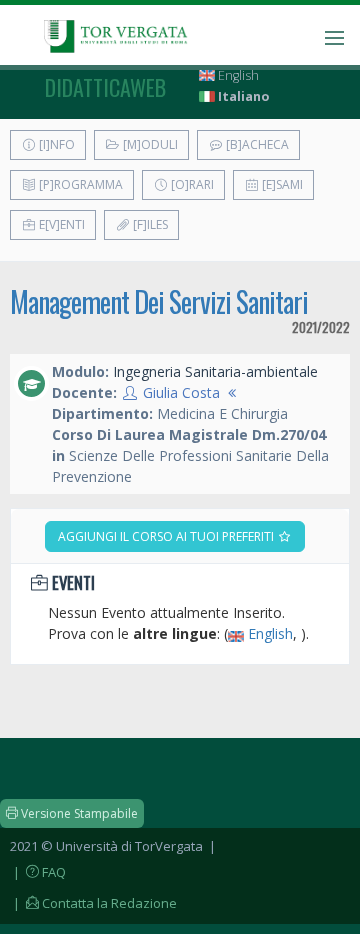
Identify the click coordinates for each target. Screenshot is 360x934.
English (237, 75)
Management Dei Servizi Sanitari (159, 301)
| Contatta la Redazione (93, 903)
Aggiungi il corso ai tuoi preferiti (167, 536)
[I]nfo (55, 144)
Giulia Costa (181, 392)
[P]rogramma (79, 184)
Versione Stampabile (78, 813)
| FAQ (38, 872)
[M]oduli (149, 144)
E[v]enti (60, 224)
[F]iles (149, 224)
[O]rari (191, 184)
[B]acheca (256, 144)
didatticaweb (105, 87)
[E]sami (281, 184)
